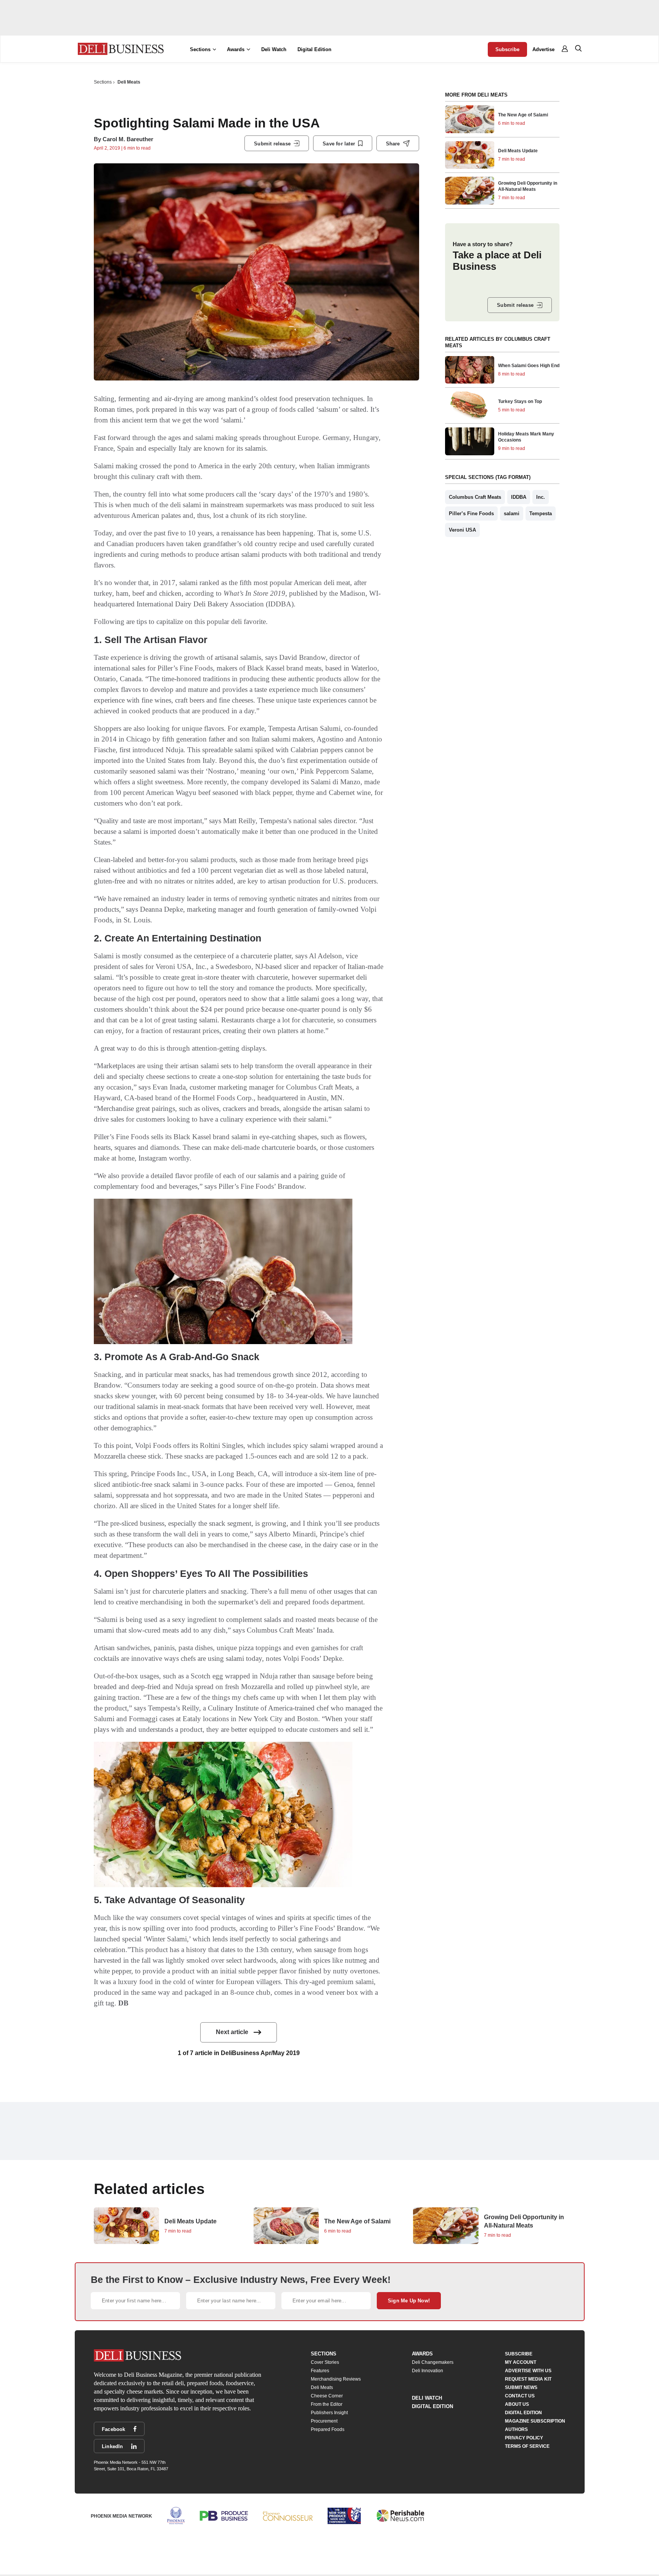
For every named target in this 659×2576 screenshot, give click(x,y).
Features (320, 2371)
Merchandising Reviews (336, 2379)
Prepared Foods (328, 2429)
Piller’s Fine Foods (471, 513)
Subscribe (507, 49)
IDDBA (519, 497)
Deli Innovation (428, 2371)
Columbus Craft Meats (475, 497)
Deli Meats (129, 82)
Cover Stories (325, 2362)
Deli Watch (274, 49)
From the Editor (327, 2404)
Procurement (324, 2421)
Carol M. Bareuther (128, 139)
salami (512, 513)
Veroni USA (462, 530)
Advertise (543, 49)
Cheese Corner (327, 2396)
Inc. (541, 497)
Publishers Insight (329, 2413)
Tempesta (541, 513)
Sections (103, 82)
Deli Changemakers (433, 2362)
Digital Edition (314, 49)
